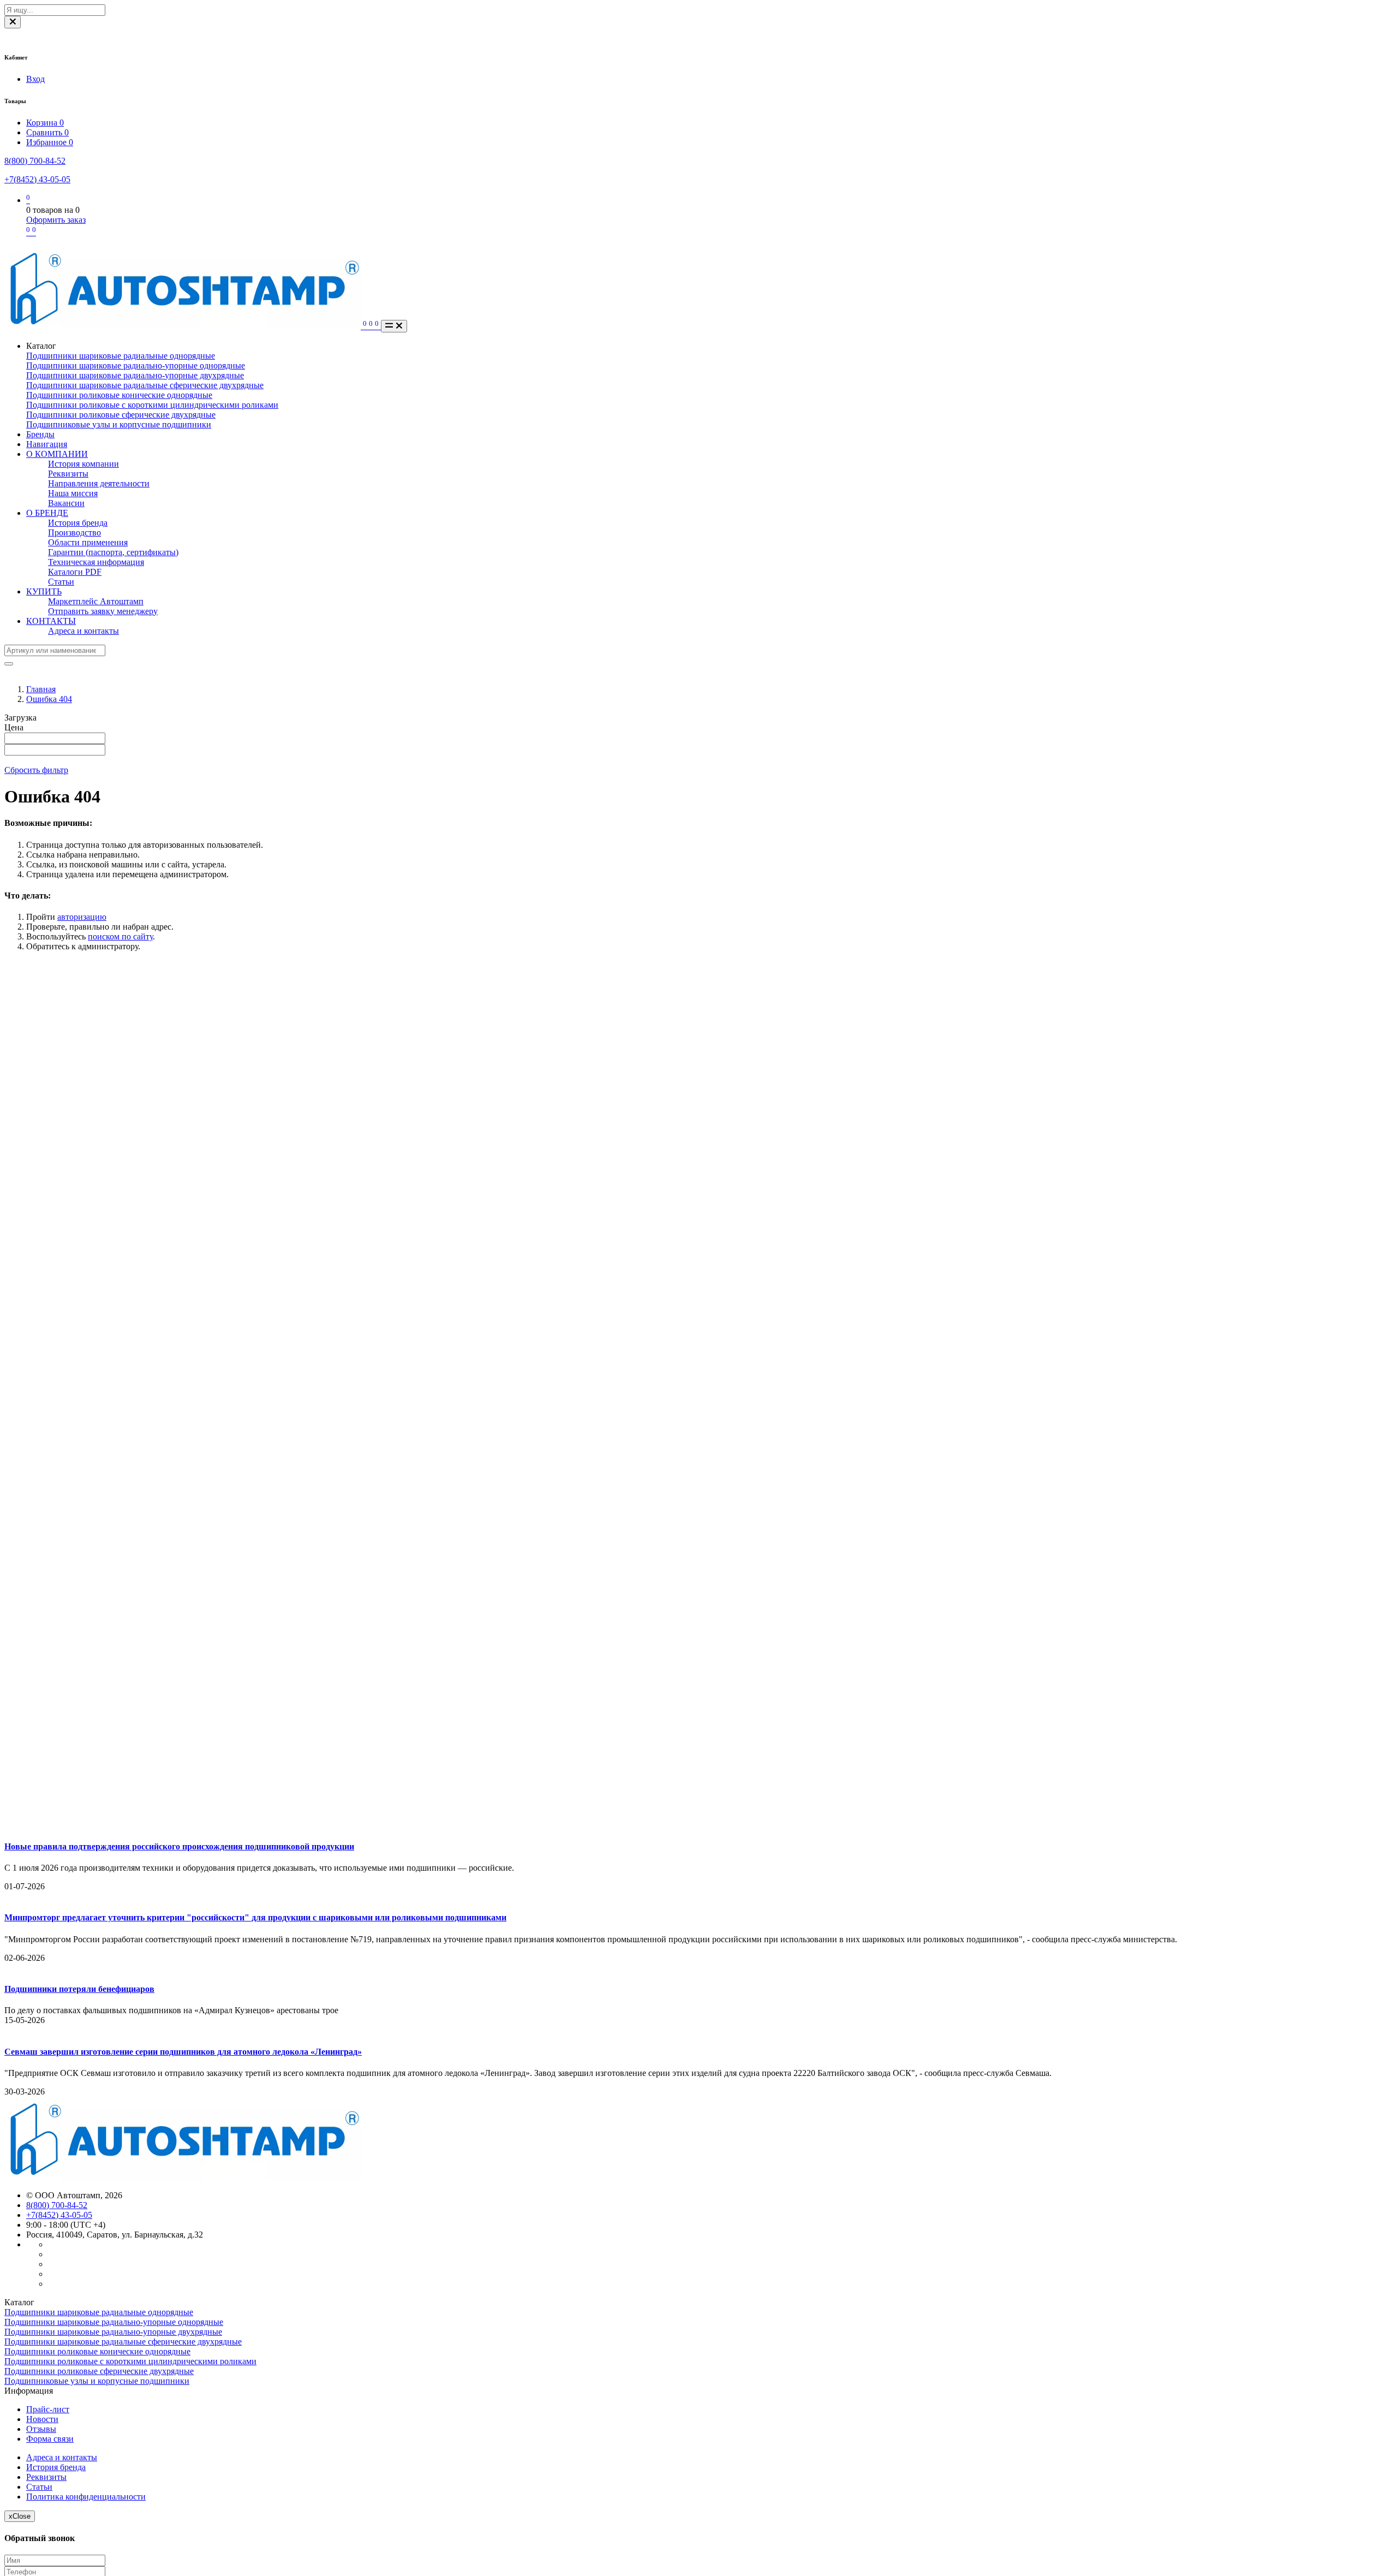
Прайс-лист (48, 2409)
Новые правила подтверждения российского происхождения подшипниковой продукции (179, 1846)
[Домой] (184, 326)
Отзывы (41, 2429)
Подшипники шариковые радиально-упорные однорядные (136, 365)
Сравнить (47, 132)
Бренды (40, 434)
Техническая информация (96, 562)
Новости (42, 2419)
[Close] (13, 22)
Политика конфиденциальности (86, 2497)
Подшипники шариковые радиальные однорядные (121, 356)
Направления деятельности (99, 483)
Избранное (50, 142)
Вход (35, 79)
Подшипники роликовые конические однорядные (119, 395)
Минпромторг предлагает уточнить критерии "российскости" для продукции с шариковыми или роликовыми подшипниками (255, 1917)
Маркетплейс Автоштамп (96, 601)
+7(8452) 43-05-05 (37, 179)
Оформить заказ (56, 220)
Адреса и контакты (83, 631)
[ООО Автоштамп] (183, 2177)
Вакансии (66, 503)
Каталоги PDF (75, 572)
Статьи (61, 582)
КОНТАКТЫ (51, 621)
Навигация (47, 444)
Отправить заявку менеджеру (103, 611)
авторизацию (82, 917)
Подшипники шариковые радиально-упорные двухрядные (135, 375)
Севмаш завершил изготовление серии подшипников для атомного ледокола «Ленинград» (183, 2052)
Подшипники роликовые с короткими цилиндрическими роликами (152, 405)
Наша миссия (73, 493)
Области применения (88, 542)
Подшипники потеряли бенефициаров (79, 1989)
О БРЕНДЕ (47, 513)
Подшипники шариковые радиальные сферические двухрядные (145, 385)
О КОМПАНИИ (57, 454)
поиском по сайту (120, 936)
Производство (74, 533)
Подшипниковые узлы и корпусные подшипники (119, 424)
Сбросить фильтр (36, 770)
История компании (83, 464)
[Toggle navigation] (394, 326)
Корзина (45, 123)
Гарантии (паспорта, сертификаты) (113, 552)
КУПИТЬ (44, 591)
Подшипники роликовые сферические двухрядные (121, 415)
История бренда (78, 523)
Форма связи (50, 2439)
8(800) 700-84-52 (35, 161)
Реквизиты (68, 474)
